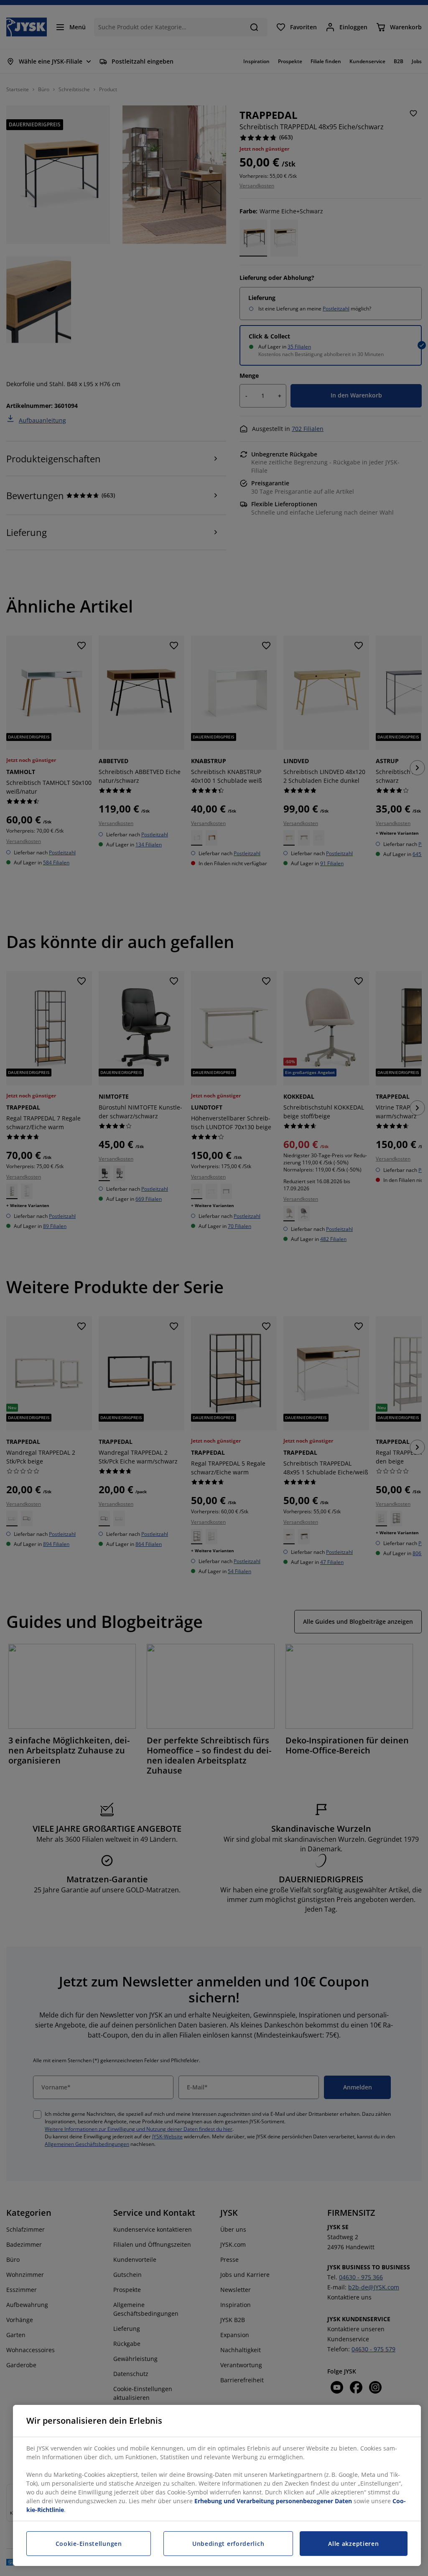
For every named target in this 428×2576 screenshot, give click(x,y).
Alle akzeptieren (353, 2544)
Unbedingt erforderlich (228, 2544)
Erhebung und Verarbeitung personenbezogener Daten (273, 2501)
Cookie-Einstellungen (89, 2544)
